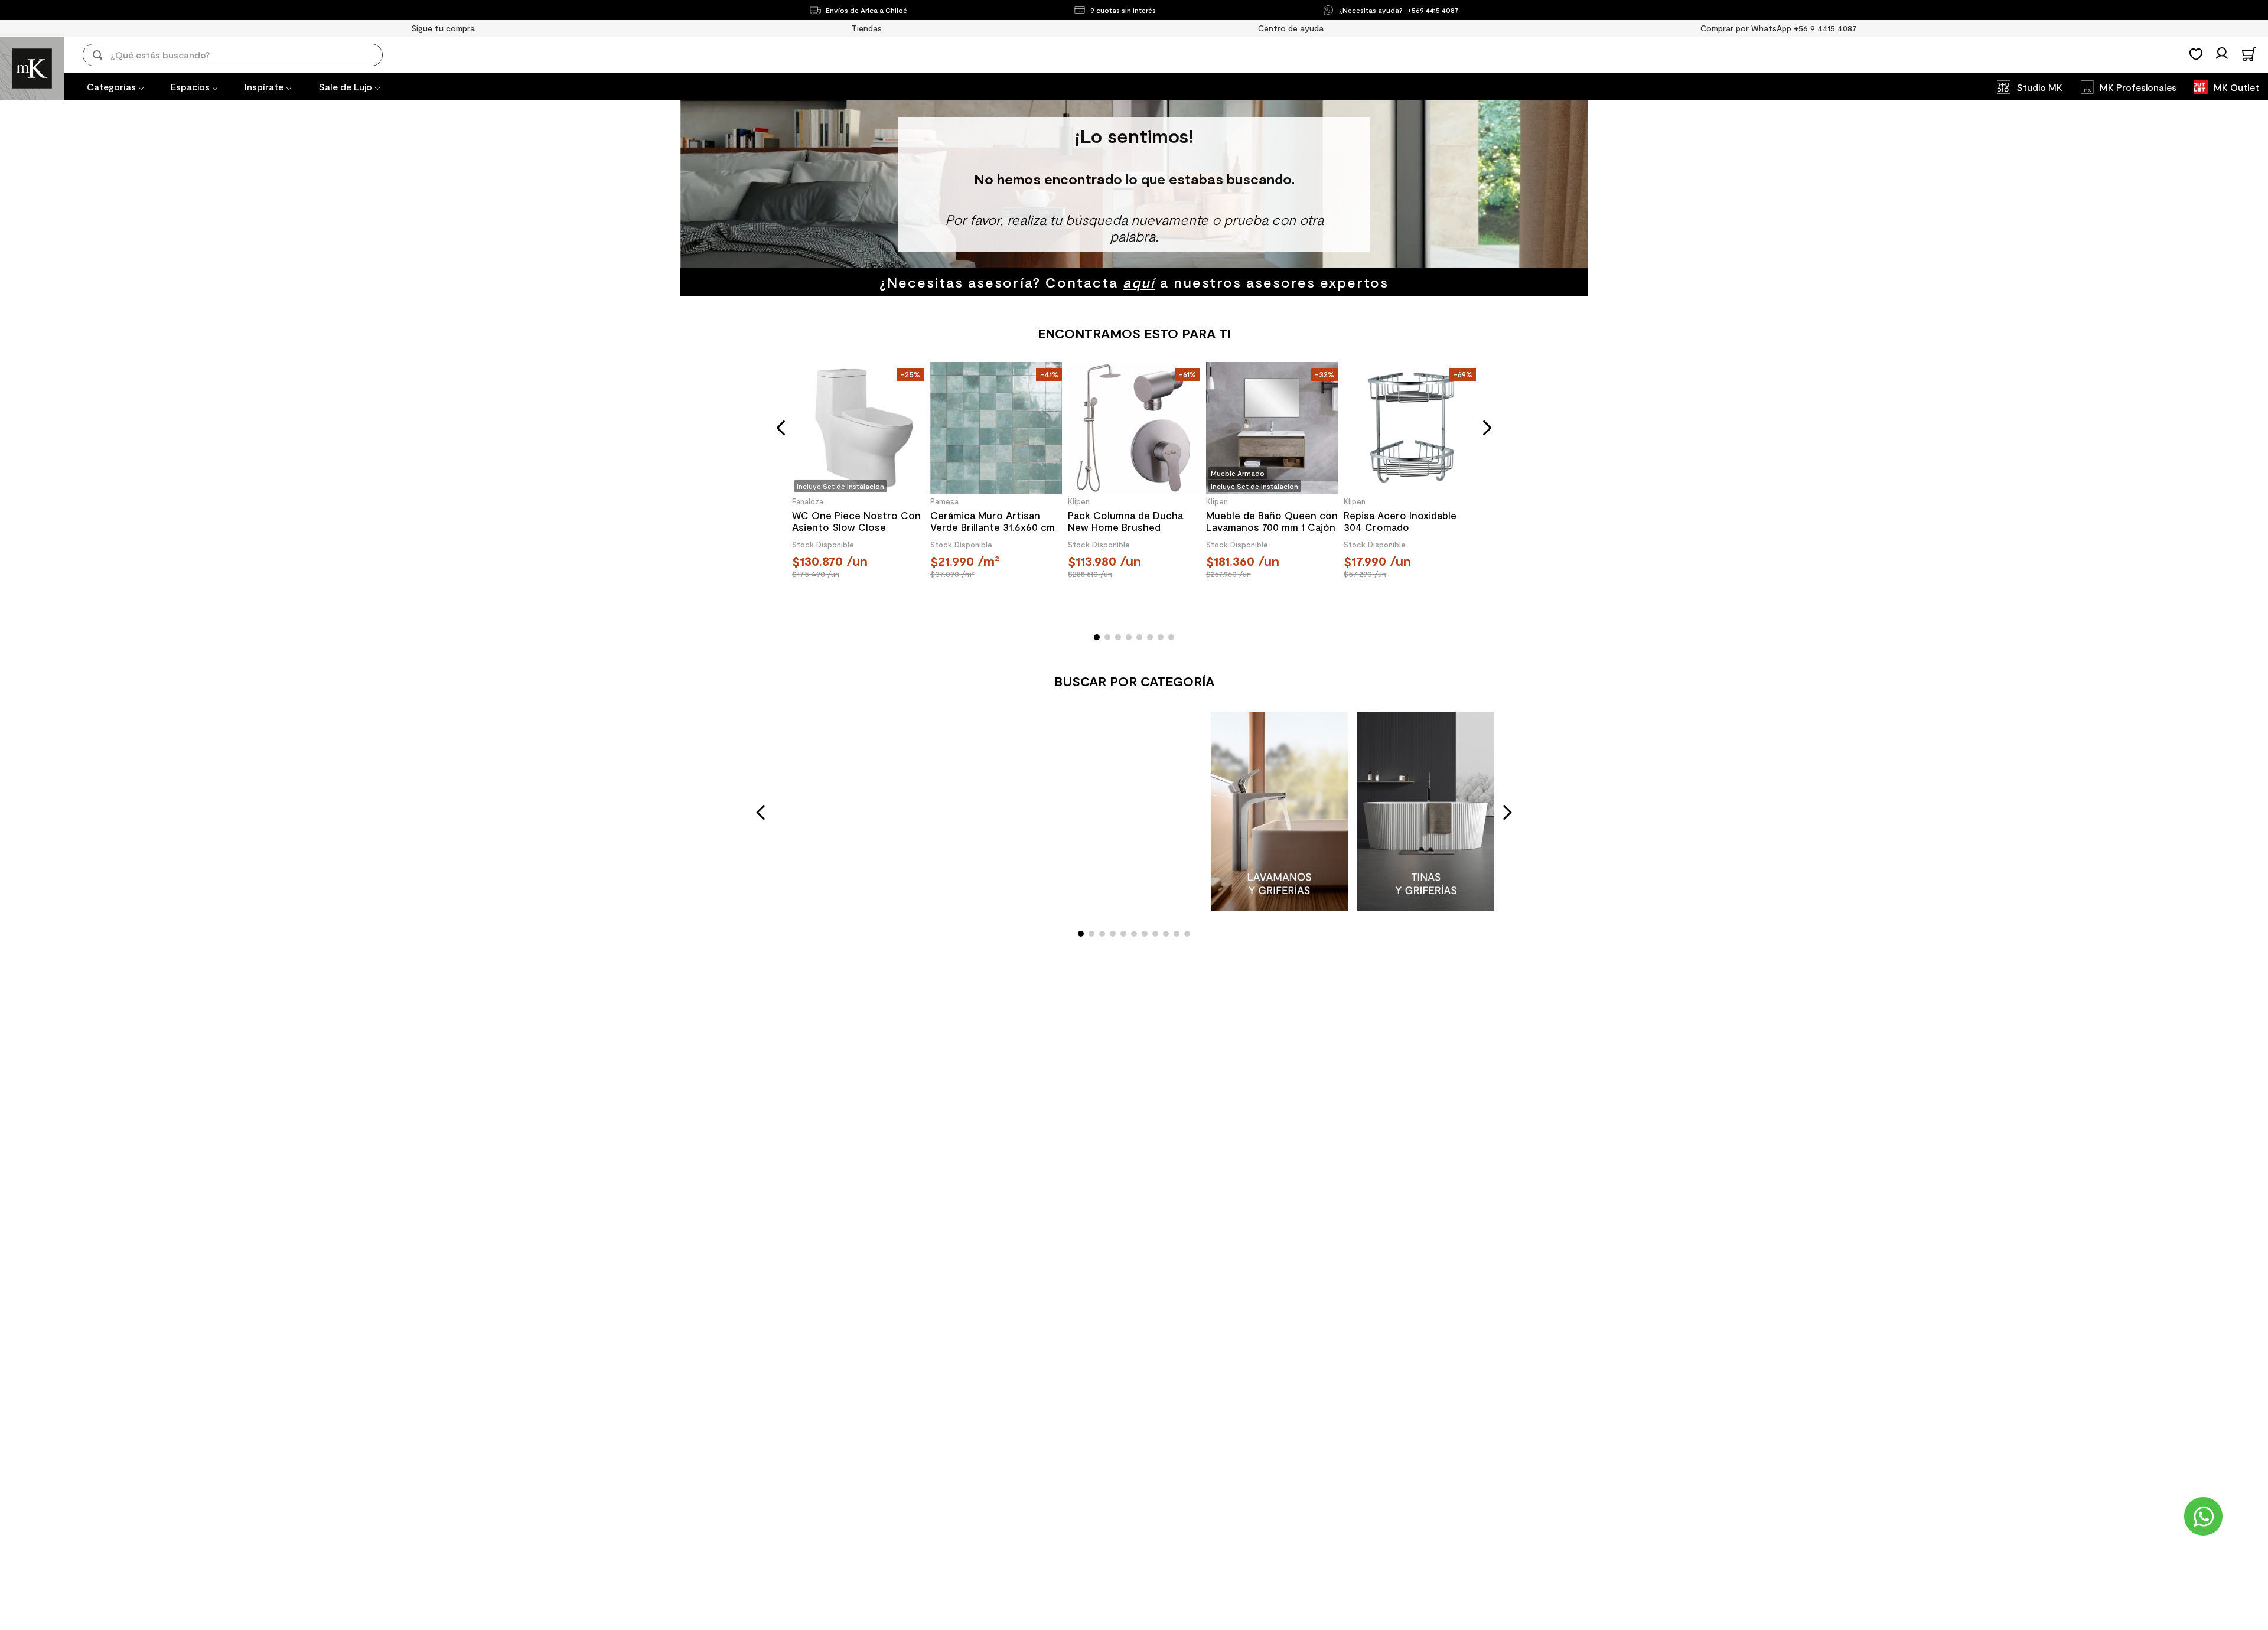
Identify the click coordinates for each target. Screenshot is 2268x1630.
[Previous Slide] (761, 812)
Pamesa (944, 501)
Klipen (1079, 501)
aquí (1139, 282)
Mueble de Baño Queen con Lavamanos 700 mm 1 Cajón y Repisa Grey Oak (1272, 521)
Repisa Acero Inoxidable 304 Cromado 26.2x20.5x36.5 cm (1400, 521)
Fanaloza (808, 501)
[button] (781, 428)
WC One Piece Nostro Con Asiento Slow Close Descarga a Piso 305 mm (856, 521)
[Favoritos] (2196, 54)
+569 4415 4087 (1433, 10)
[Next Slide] (1507, 812)
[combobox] (241, 55)
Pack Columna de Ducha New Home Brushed (1125, 521)
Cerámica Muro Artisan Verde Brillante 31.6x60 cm (993, 521)
